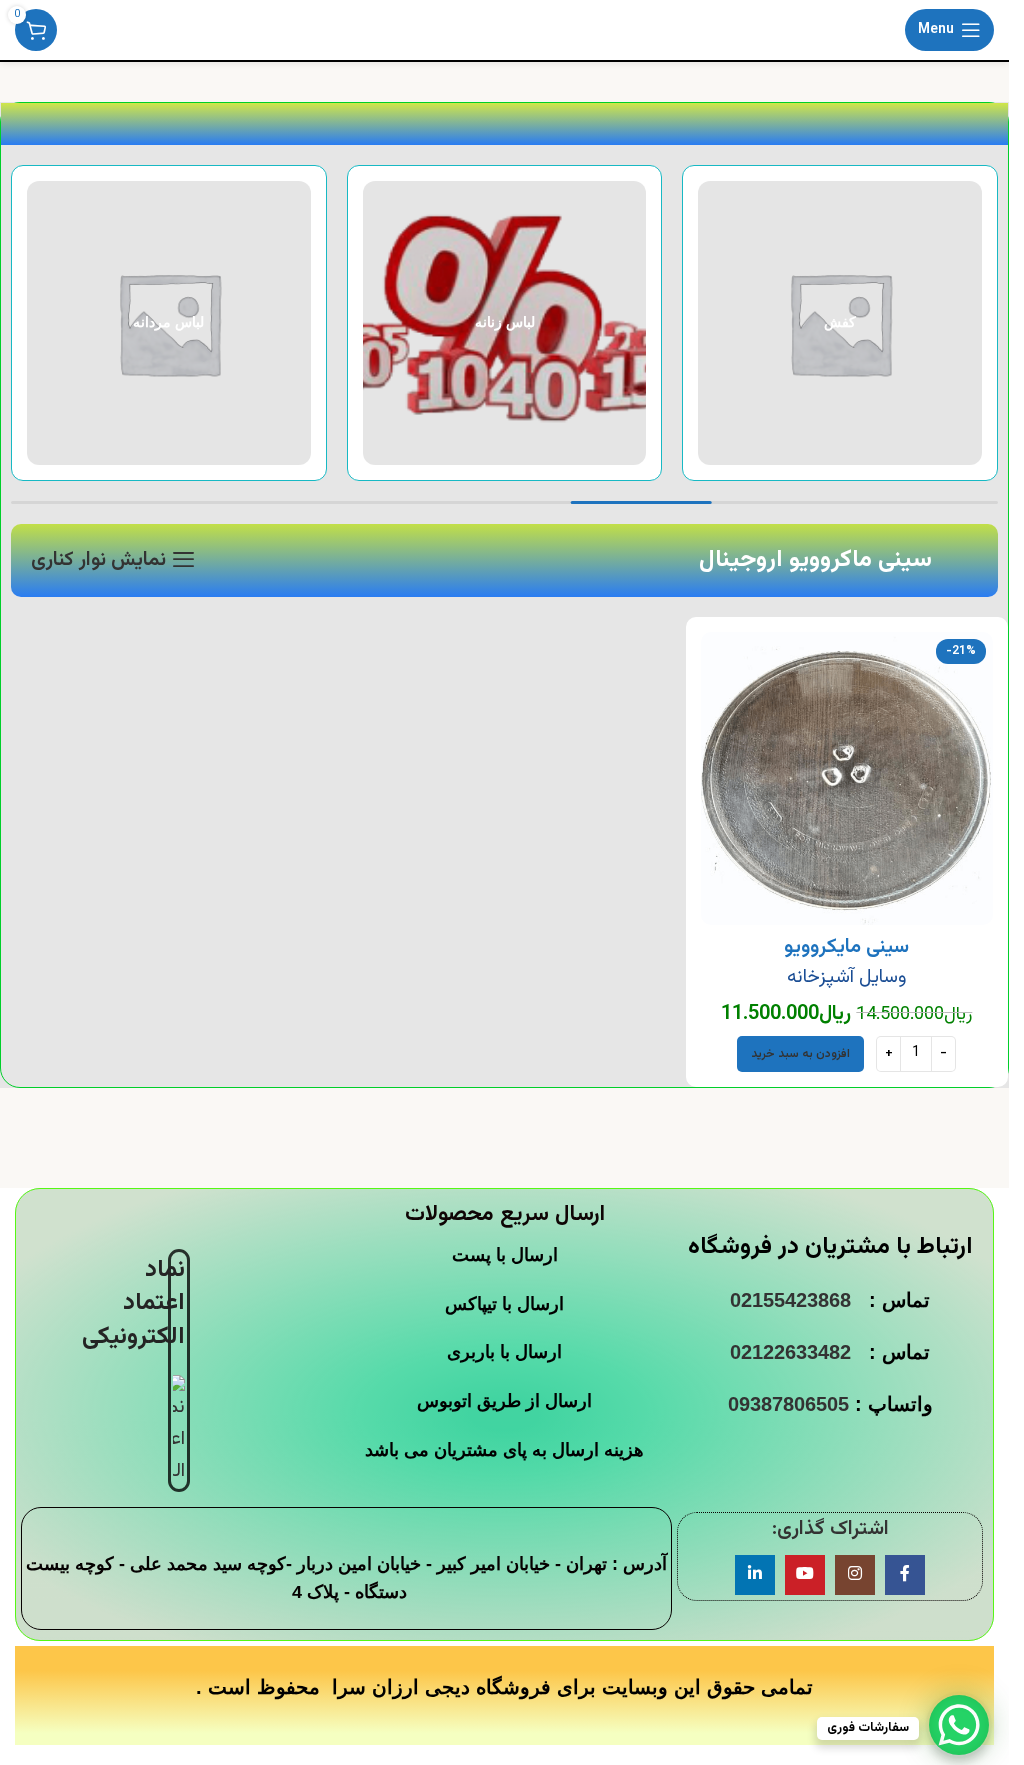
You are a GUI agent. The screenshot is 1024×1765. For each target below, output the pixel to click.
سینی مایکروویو (846, 947)
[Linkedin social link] (755, 1575)
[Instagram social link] (855, 1575)
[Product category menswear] (169, 323)
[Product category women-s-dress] (505, 323)
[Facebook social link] (905, 1575)
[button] (800, 1054)
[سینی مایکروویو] (847, 778)
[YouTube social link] (805, 1575)
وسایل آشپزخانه (846, 977)
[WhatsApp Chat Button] (959, 1725)
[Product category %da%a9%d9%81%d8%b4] (840, 323)
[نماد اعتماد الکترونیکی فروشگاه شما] (179, 1431)
